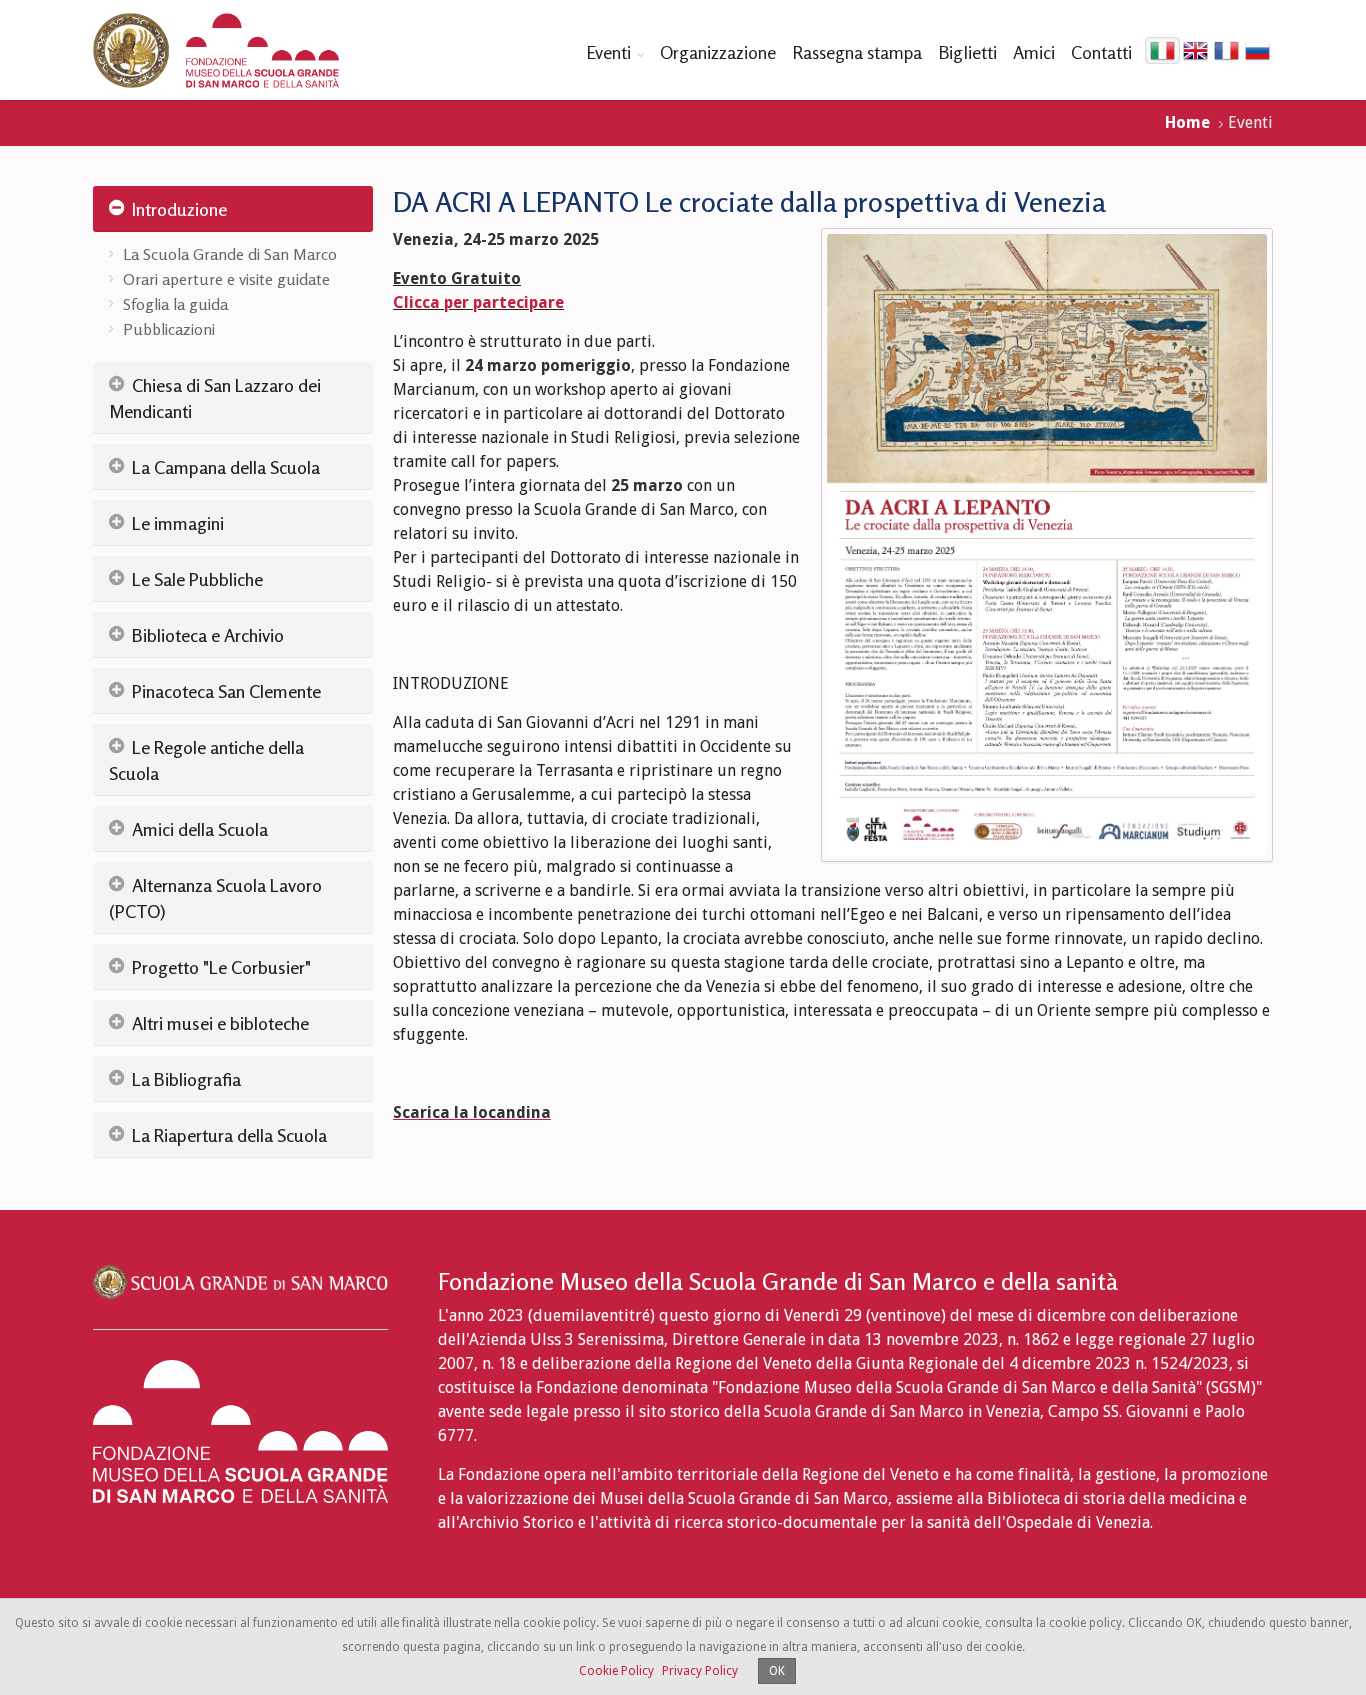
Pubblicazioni (169, 329)
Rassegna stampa (857, 52)
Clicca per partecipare (478, 302)
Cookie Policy (616, 1671)
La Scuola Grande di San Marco (230, 254)
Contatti (1101, 52)
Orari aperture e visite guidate (226, 279)
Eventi (608, 52)
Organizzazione (718, 52)
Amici (1034, 52)
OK (777, 1671)
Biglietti (967, 52)
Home (1187, 122)
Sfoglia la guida (175, 304)
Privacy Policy (700, 1671)
